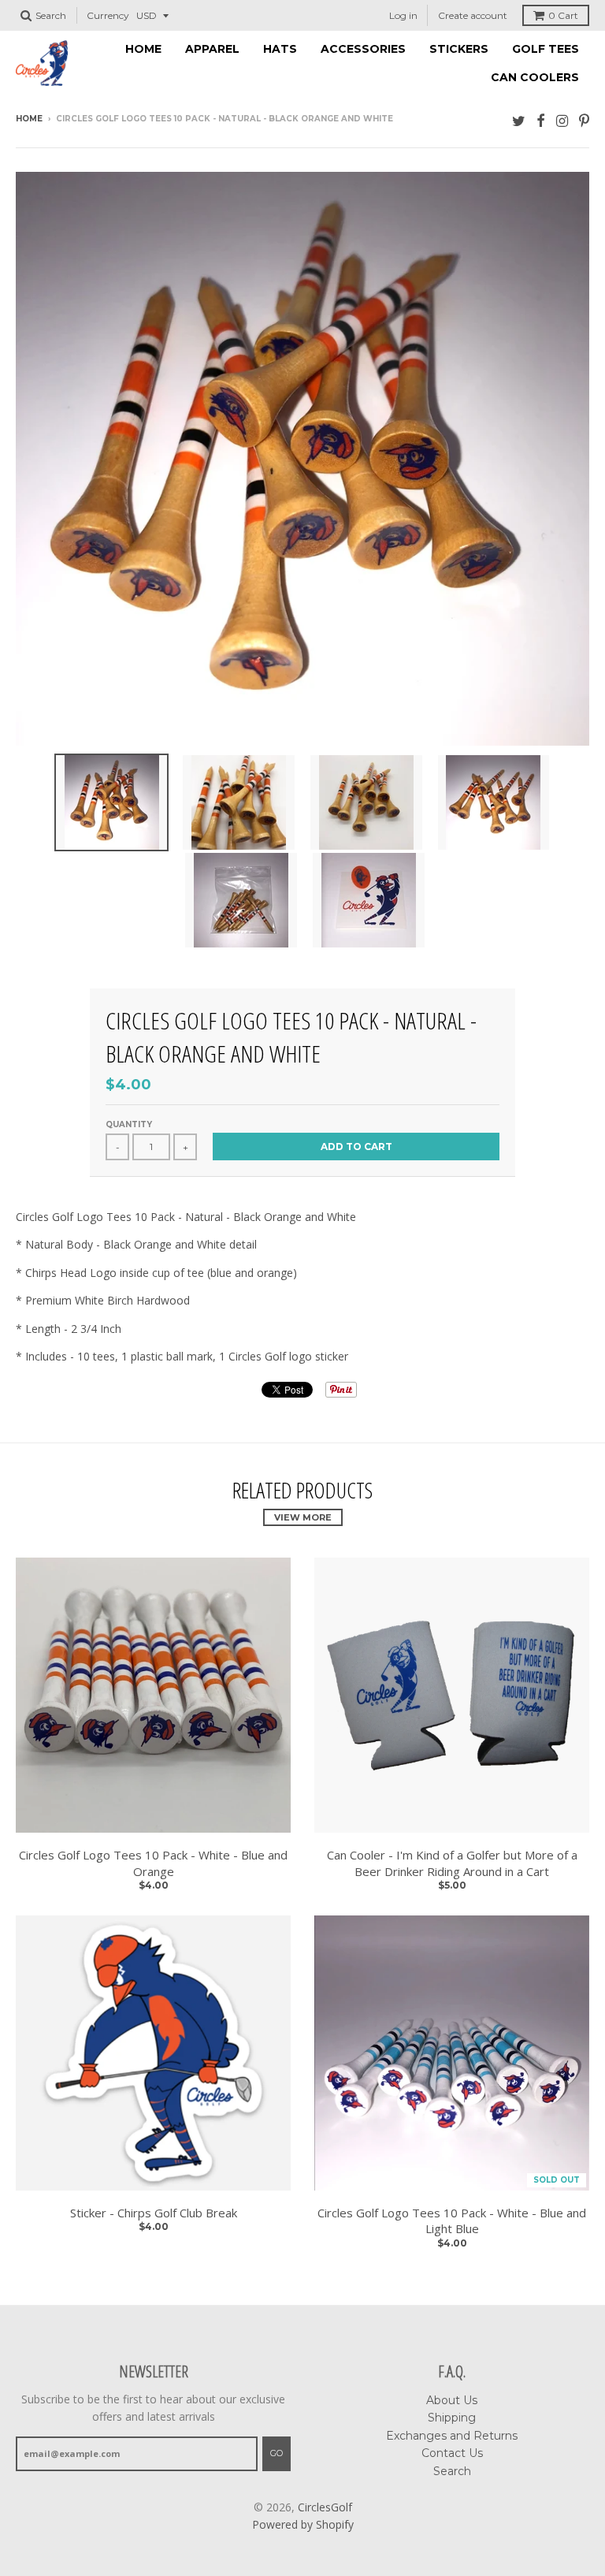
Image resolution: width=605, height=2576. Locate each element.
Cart (563, 15)
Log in (403, 15)
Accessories (363, 49)
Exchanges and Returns (452, 2436)
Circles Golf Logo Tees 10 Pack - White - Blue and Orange (153, 1863)
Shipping (452, 2418)
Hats (280, 49)
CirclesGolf (325, 2507)
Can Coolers (535, 77)
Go (277, 2453)
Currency (108, 15)
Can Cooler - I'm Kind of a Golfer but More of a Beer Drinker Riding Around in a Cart (452, 1863)
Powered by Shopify (303, 2524)
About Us (452, 2400)
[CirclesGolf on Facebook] (541, 120)
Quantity (129, 1124)
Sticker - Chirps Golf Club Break (154, 2213)
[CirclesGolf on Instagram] (562, 120)
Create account (473, 15)
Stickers (459, 49)
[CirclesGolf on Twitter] (519, 120)
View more (303, 1517)
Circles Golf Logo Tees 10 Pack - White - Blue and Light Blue (452, 2221)
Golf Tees (546, 49)
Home (143, 49)
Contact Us (452, 2453)
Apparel (212, 49)
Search (452, 2471)
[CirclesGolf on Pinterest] (584, 120)
